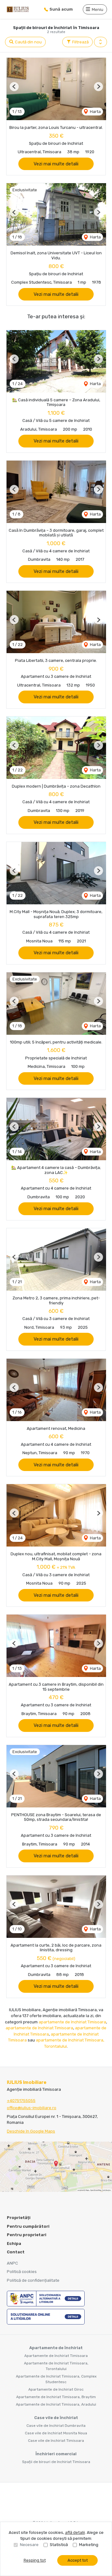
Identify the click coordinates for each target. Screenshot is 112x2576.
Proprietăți (19, 2218)
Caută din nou (28, 42)
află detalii (75, 2532)
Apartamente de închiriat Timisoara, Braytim (56, 2397)
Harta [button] (95, 112)
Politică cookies (22, 2272)
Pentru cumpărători (28, 2226)
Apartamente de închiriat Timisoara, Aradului (56, 2404)
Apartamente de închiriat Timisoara (56, 2356)
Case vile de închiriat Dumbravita (56, 2426)
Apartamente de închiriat (56, 2348)
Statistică (59, 2545)
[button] (100, 42)
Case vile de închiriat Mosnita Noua (56, 2433)
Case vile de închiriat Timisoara (56, 2441)
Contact (16, 2252)
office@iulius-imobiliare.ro (32, 2108)
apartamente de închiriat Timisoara (72, 2022)
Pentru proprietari (27, 2235)
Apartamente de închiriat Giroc (56, 2389)
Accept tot (78, 2560)
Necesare (29, 2545)
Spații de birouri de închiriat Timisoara (56, 2462)
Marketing (89, 2545)
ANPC (12, 2263)
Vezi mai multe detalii (56, 164)
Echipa (14, 2244)
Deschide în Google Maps (31, 2131)
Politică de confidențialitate (33, 2280)
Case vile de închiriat (56, 2418)
